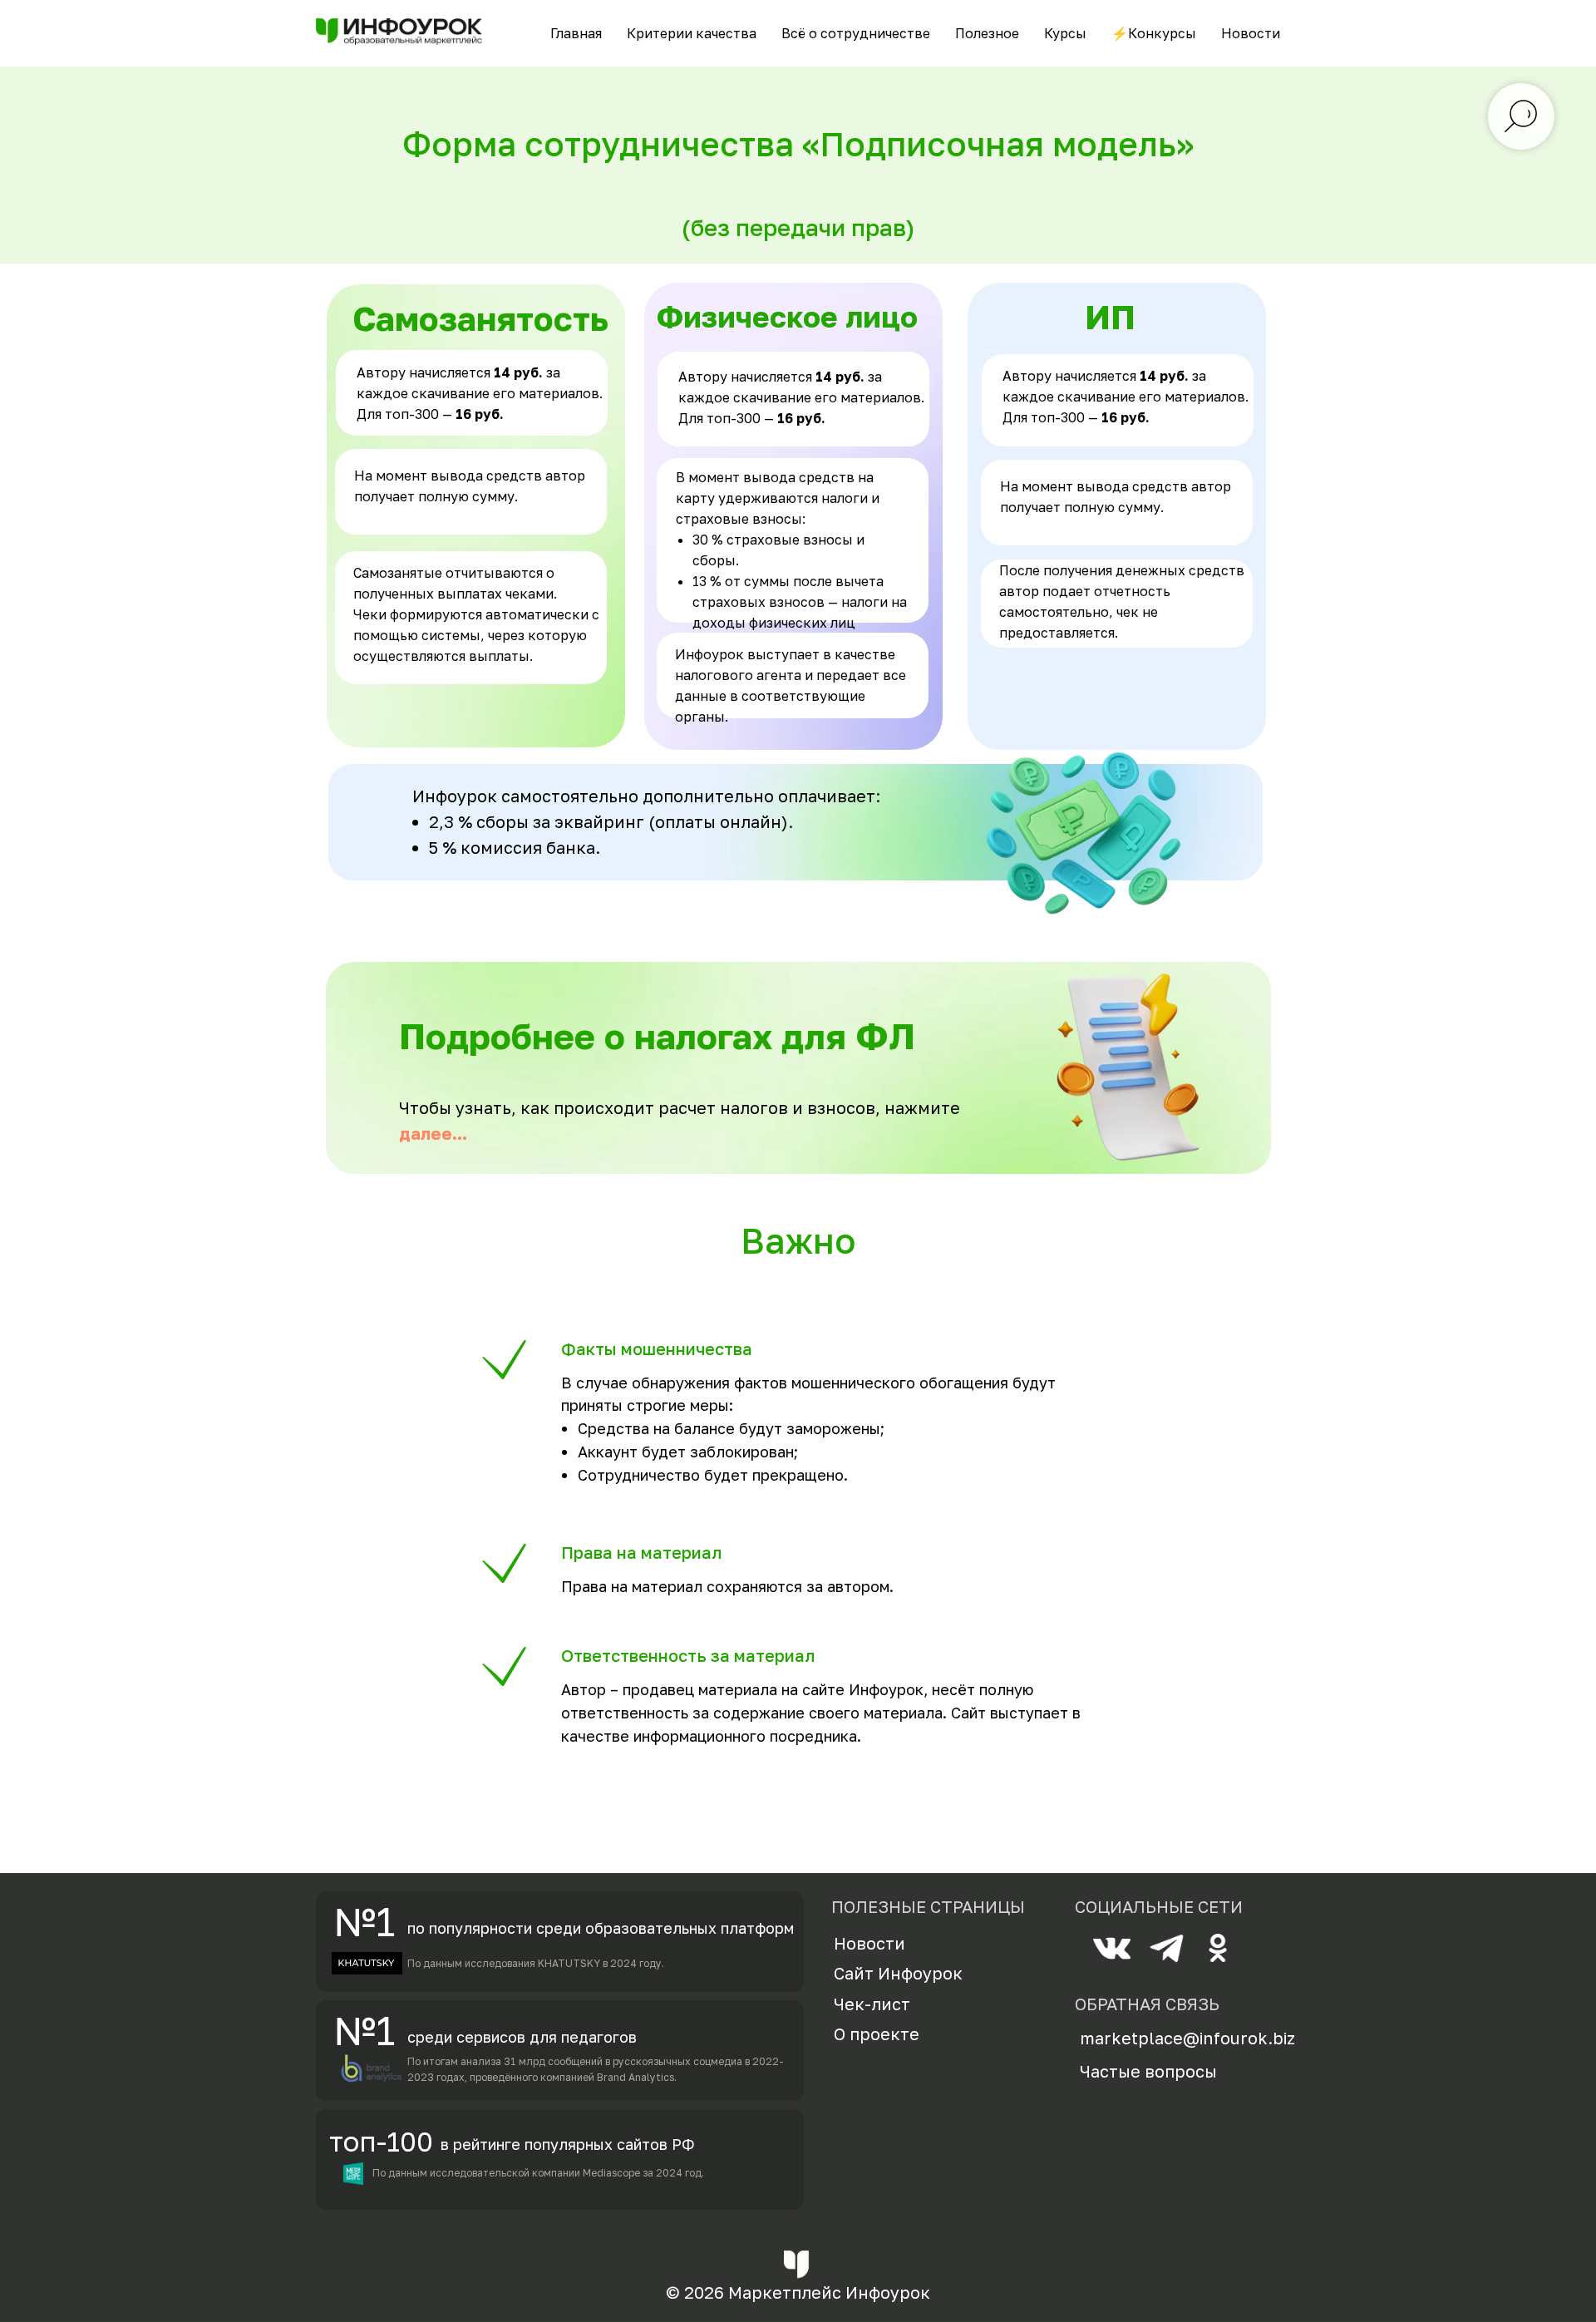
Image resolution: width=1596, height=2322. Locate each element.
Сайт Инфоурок (898, 1973)
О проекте (877, 2034)
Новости (1251, 33)
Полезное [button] (987, 33)
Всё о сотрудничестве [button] (856, 33)
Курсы (1065, 33)
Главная (576, 33)
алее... (439, 1133)
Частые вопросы (1148, 2071)
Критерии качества (692, 33)
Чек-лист (872, 2004)
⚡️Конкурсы (1154, 33)
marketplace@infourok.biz (1187, 2038)
